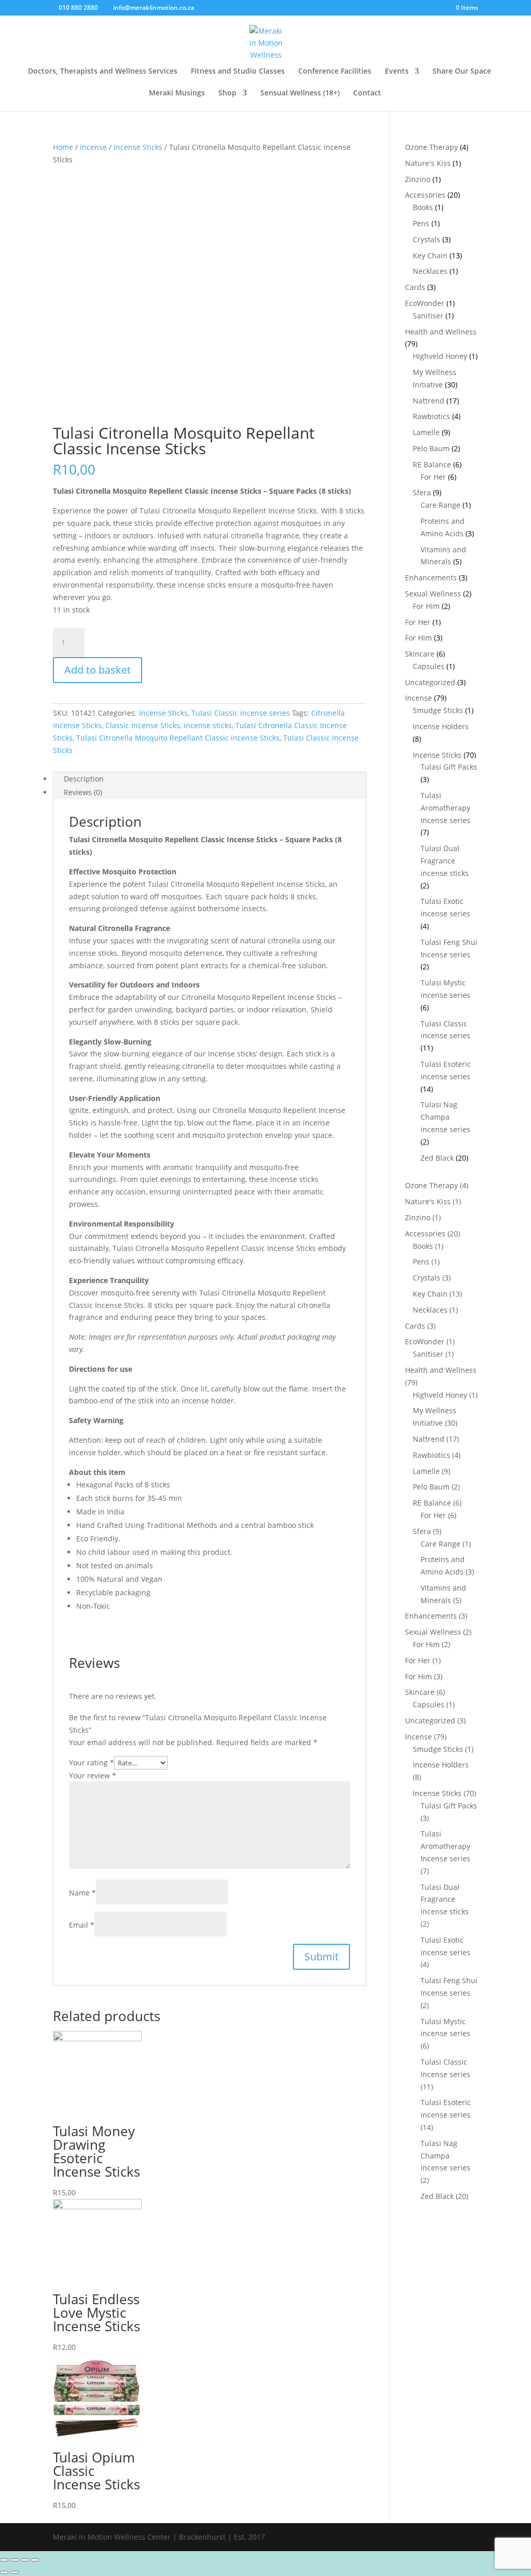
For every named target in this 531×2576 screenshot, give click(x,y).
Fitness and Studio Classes (238, 72)
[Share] (15, 2560)
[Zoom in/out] (35, 2560)
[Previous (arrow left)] (4, 2572)
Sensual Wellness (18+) (300, 93)
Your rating (92, 1763)
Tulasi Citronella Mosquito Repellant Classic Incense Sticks (178, 738)
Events (397, 72)
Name (82, 1893)
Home (63, 147)
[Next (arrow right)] (15, 2572)
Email (82, 1925)
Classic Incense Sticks (143, 725)
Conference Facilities (335, 72)
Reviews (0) (83, 792)
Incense (93, 147)
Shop (227, 93)
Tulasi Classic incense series (241, 713)
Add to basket (97, 670)
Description (84, 779)
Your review (93, 1776)
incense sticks (208, 725)
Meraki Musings (177, 93)
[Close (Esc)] (4, 2560)
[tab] (209, 779)
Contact (367, 93)
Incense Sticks (138, 147)
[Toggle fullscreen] (25, 2560)
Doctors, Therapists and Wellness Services (103, 72)
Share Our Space (462, 72)
